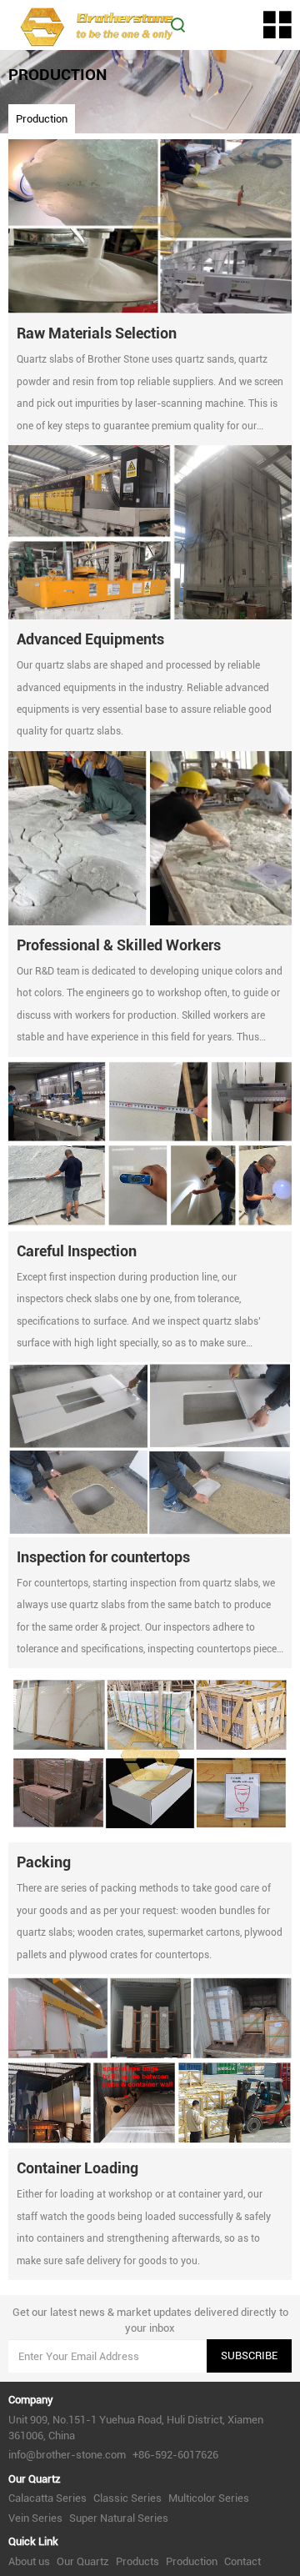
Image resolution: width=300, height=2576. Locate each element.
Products (137, 2561)
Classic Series (127, 2498)
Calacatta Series (47, 2498)
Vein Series (35, 2518)
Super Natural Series (119, 2518)
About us (29, 2561)
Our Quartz (83, 2561)
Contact (242, 2561)
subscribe (249, 2355)
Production (42, 119)
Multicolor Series (209, 2498)
